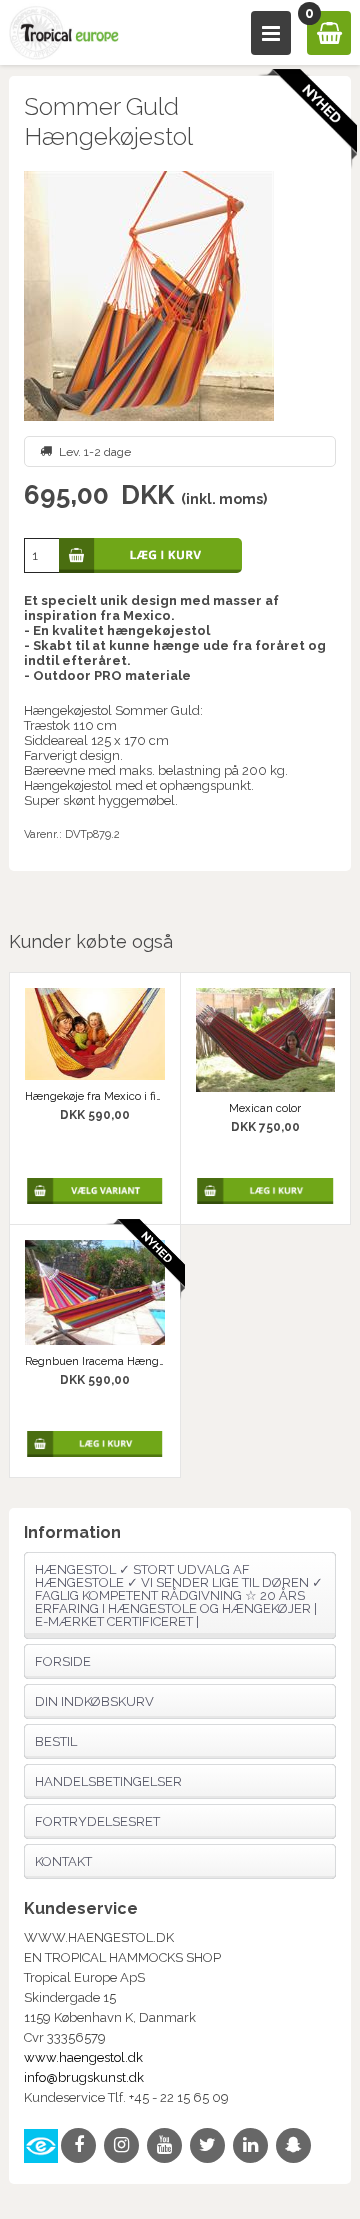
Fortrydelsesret (97, 1821)
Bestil (56, 1741)
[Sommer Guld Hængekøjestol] (180, 296)
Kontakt (63, 1861)
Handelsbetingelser (108, 1781)
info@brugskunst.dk (84, 2077)
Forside (63, 1661)
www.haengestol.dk (83, 2057)
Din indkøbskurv (94, 1701)
